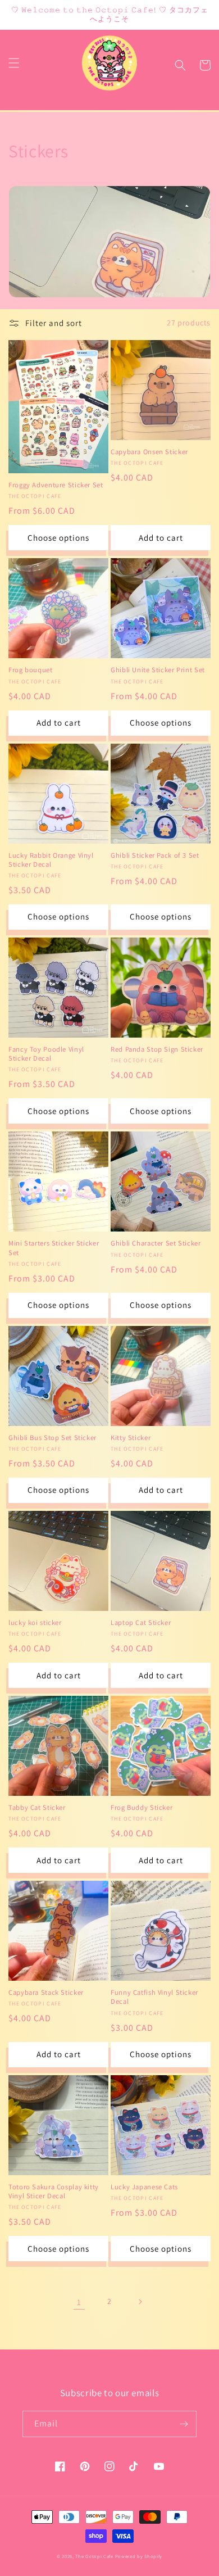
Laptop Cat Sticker (141, 1623)
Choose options (58, 538)
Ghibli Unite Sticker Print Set (158, 670)
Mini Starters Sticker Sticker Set (54, 1248)
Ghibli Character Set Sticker (156, 1243)
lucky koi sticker (35, 1623)
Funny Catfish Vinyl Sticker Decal (154, 1997)
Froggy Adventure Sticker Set (56, 485)
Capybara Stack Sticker (46, 1993)
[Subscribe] (184, 2424)
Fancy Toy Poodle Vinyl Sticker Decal (46, 1054)
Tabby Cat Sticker (37, 1808)
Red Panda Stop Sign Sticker (157, 1049)
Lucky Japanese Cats (144, 2187)
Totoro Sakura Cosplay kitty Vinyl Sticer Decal (54, 2192)
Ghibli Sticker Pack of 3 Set (155, 855)
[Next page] (140, 2302)
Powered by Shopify (139, 2556)
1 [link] (79, 2302)
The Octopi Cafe (94, 2556)
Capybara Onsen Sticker (149, 452)
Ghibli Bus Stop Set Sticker (53, 1438)
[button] (14, 63)
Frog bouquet (31, 670)
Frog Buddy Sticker (142, 1808)
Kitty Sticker (131, 1438)
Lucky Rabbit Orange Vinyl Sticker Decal (51, 860)
